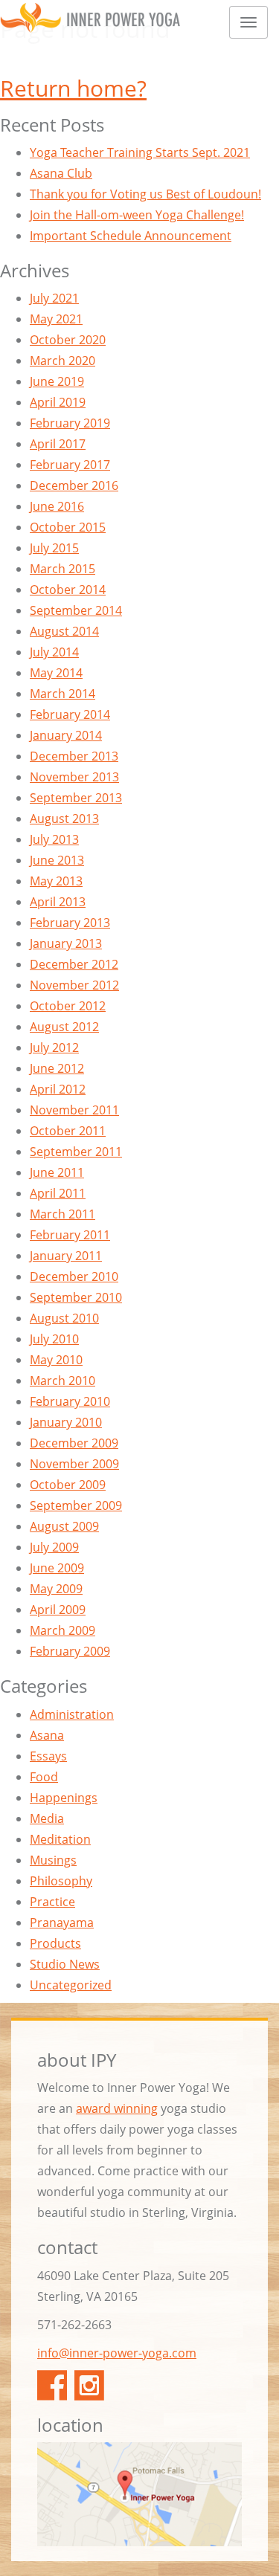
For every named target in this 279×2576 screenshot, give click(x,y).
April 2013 (58, 902)
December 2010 (74, 1276)
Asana (47, 1735)
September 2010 (76, 1297)
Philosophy (61, 1881)
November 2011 (74, 1110)
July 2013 (54, 839)
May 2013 (56, 881)
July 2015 (54, 548)
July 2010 (54, 1339)
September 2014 (76, 610)
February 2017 (70, 465)
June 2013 (57, 860)
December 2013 (74, 756)
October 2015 (68, 527)
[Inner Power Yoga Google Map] (139, 2494)
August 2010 (64, 1318)
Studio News (65, 1964)
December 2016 (74, 485)
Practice (52, 1902)
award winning (117, 2108)
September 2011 (76, 1152)
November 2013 (74, 777)
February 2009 (70, 1651)
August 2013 (64, 819)
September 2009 (76, 1505)
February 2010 (70, 1401)
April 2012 (58, 1089)
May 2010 (56, 1360)
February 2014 (70, 714)
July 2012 (54, 1047)
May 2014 (56, 673)
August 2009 (64, 1526)
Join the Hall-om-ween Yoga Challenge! (137, 215)
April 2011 (58, 1193)
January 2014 (66, 735)
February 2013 (70, 923)
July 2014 (54, 652)
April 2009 (58, 1610)
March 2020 (62, 361)
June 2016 (57, 506)
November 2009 (74, 1464)
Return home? (73, 88)
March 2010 (62, 1381)
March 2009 (62, 1630)
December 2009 (74, 1443)
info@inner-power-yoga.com (117, 2353)
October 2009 (68, 1485)
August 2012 (64, 1027)
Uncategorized (71, 1985)
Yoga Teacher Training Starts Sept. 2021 (140, 152)
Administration (72, 1714)
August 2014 (64, 631)
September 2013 (76, 798)
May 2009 (56, 1589)
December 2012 (74, 964)
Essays (48, 1756)
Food (44, 1777)
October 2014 (68, 590)
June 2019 (57, 381)
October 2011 (68, 1131)
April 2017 (58, 444)
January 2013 (66, 943)
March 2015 (62, 569)
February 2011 (70, 1235)
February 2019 (70, 423)
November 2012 (74, 985)
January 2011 (66, 1256)
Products (55, 1943)
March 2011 (62, 1214)
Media (47, 1818)
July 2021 (54, 298)
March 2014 (62, 694)
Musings (53, 1860)
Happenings (64, 1798)
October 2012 (68, 1006)
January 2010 (66, 1422)
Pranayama (62, 1923)
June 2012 (57, 1068)
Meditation (60, 1839)
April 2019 (58, 402)
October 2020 (68, 340)
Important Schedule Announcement (131, 236)
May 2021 (56, 319)
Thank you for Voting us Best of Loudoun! (145, 194)
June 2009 (57, 1568)
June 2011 (57, 1172)
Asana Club (61, 173)
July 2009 (54, 1547)
